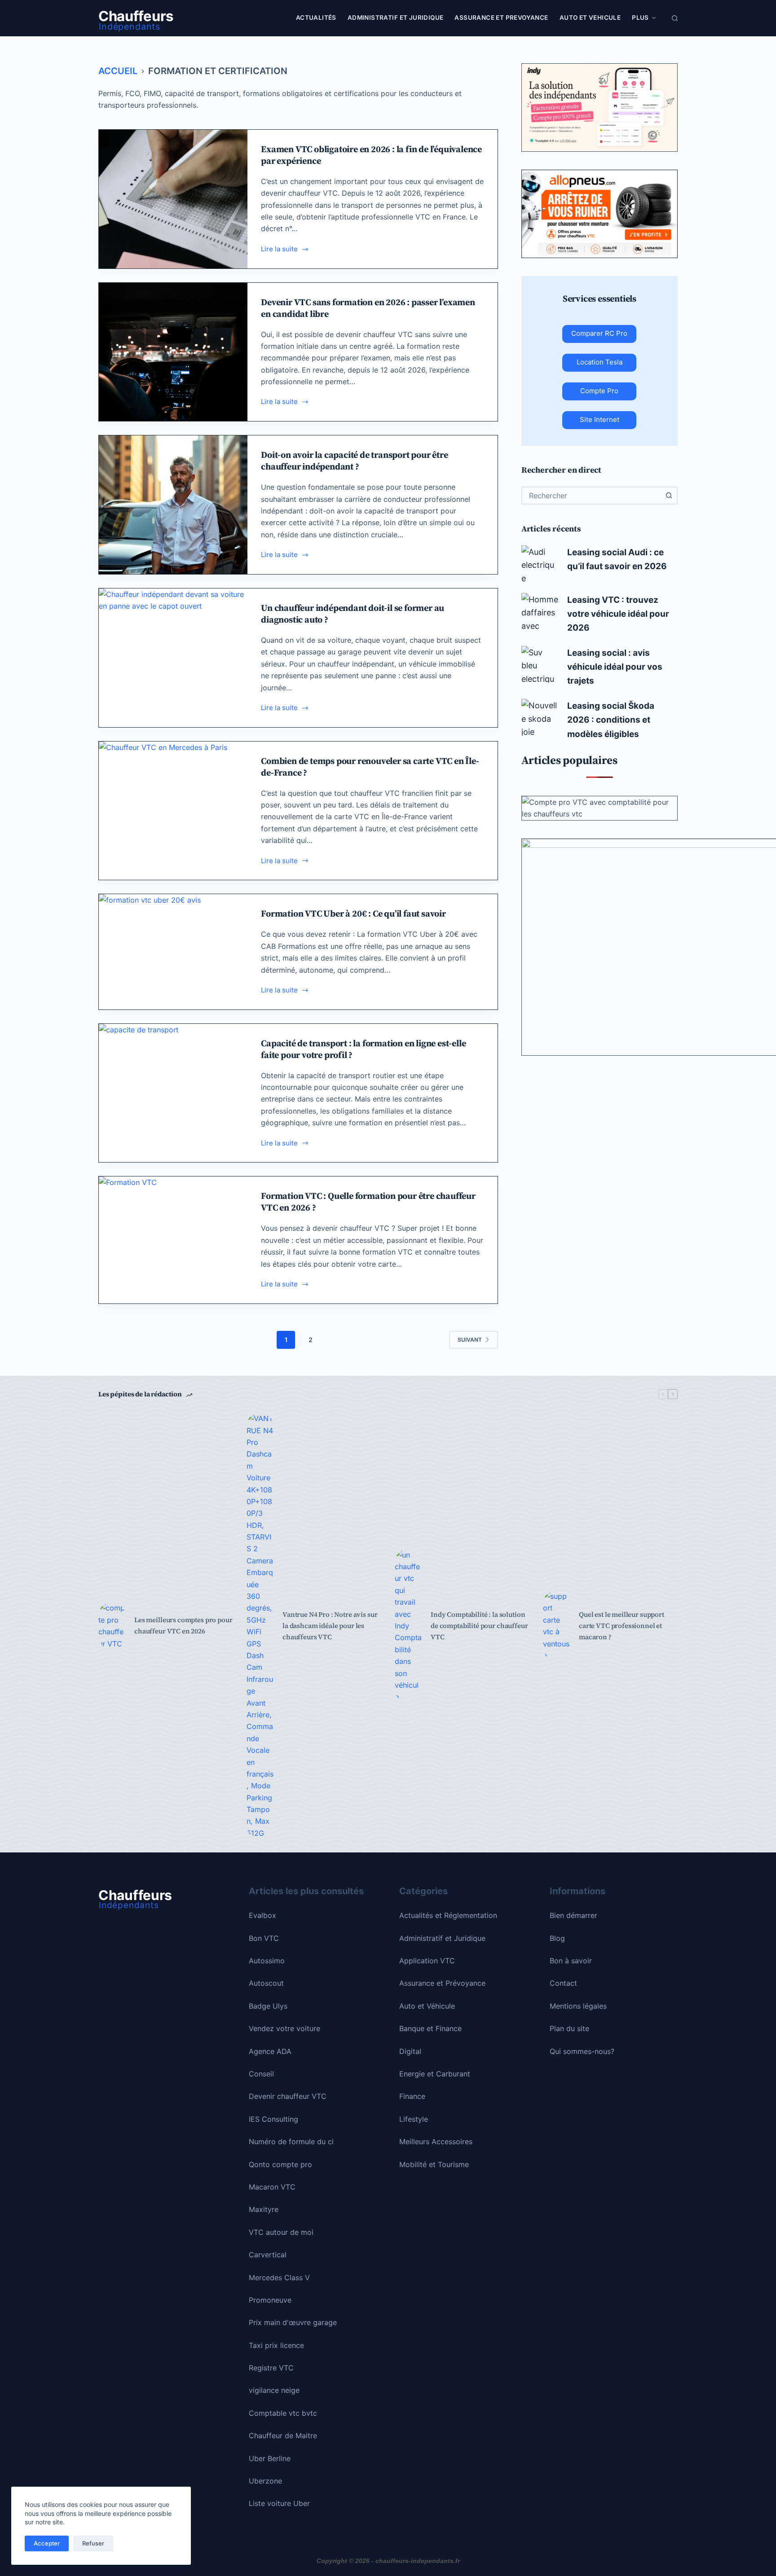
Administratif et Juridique (396, 18)
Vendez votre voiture (284, 2028)
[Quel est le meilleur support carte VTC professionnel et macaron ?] (556, 1626)
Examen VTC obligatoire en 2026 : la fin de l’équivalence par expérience (371, 155)
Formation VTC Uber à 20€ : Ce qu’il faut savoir (353, 913)
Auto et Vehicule (590, 18)
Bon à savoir (571, 1961)
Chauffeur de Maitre (283, 2436)
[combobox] (591, 496)
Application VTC (427, 1961)
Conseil (261, 2074)
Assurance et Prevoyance (501, 18)
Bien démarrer (573, 1915)
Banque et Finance (430, 2028)
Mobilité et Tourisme (434, 2164)
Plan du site (569, 2028)
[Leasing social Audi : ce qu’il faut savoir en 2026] (540, 564)
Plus (640, 18)
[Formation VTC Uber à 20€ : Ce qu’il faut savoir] (173, 952)
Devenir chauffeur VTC (288, 2096)
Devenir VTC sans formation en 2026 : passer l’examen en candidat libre (368, 308)
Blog (557, 1938)
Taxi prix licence (276, 2345)
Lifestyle (414, 2119)
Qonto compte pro (280, 2164)
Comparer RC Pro (599, 333)
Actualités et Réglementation (448, 1915)
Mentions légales (578, 2006)
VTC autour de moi (281, 2232)
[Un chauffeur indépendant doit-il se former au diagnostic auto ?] (173, 658)
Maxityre (264, 2209)
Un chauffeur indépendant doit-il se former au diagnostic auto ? (353, 614)
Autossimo (267, 1961)
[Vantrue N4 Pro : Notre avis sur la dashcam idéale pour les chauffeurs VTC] (260, 1626)
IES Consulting (273, 2119)
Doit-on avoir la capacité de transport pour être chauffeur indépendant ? (354, 461)
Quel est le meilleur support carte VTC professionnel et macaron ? (622, 1626)
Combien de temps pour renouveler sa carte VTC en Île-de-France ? (370, 767)
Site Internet (600, 419)
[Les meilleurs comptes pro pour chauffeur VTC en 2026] (112, 1626)
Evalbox (262, 1915)
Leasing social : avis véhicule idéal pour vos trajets (615, 667)
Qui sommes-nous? (582, 2051)
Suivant (470, 1340)
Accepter (47, 2543)
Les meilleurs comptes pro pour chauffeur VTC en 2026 (183, 1625)
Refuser (93, 2543)
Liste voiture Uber (279, 2503)
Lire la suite (282, 250)
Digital (410, 2051)
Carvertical (268, 2255)
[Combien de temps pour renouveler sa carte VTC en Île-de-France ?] (173, 811)
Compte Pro (599, 391)
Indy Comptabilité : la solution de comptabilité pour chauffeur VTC (479, 1626)
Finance (412, 2096)
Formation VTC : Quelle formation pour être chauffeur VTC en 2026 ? (368, 1202)
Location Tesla (600, 362)
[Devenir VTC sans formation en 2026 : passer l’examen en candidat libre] (173, 352)
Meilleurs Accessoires (436, 2142)
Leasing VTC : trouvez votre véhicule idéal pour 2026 (618, 614)
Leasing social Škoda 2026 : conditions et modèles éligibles (611, 720)
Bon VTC (264, 1938)
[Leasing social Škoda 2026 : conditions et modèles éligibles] (540, 717)
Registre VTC (271, 2368)
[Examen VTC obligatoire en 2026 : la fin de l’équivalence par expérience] (173, 199)
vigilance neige (274, 2390)
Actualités (316, 18)
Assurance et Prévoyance (442, 1983)
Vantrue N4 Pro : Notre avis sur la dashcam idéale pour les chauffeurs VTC (330, 1626)
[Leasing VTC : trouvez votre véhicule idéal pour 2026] (540, 611)
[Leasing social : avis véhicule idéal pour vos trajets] (540, 664)
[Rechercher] (675, 18)
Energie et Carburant (435, 2074)
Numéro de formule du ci (291, 2142)
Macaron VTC (272, 2187)
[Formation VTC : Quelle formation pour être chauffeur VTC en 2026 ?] (173, 1240)
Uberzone (265, 2481)
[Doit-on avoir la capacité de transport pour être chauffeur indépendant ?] (173, 505)
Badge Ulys (268, 2006)
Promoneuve (270, 2300)
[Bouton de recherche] (669, 496)
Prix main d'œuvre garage (293, 2322)
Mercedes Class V (279, 2278)
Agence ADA (270, 2051)
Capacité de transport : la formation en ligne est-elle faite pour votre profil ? (363, 1049)
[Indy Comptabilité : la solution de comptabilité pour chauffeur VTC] (408, 1626)
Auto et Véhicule (427, 2006)
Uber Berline (270, 2458)
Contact (563, 1983)
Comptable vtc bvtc (283, 2413)
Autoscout (266, 1983)
